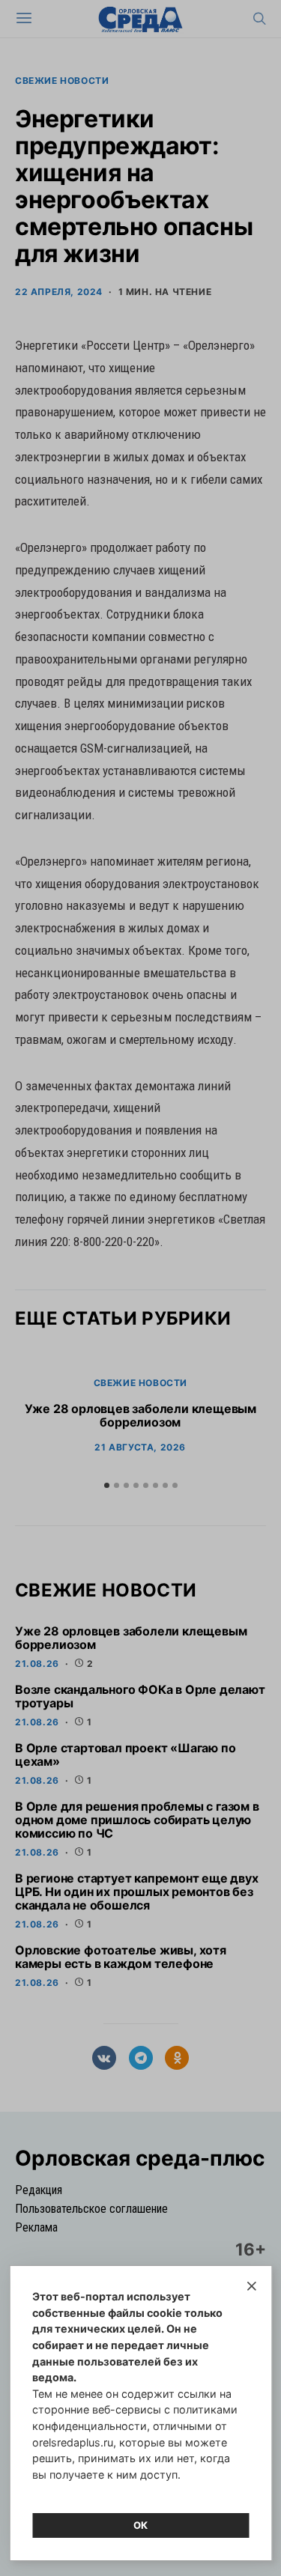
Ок (141, 2525)
